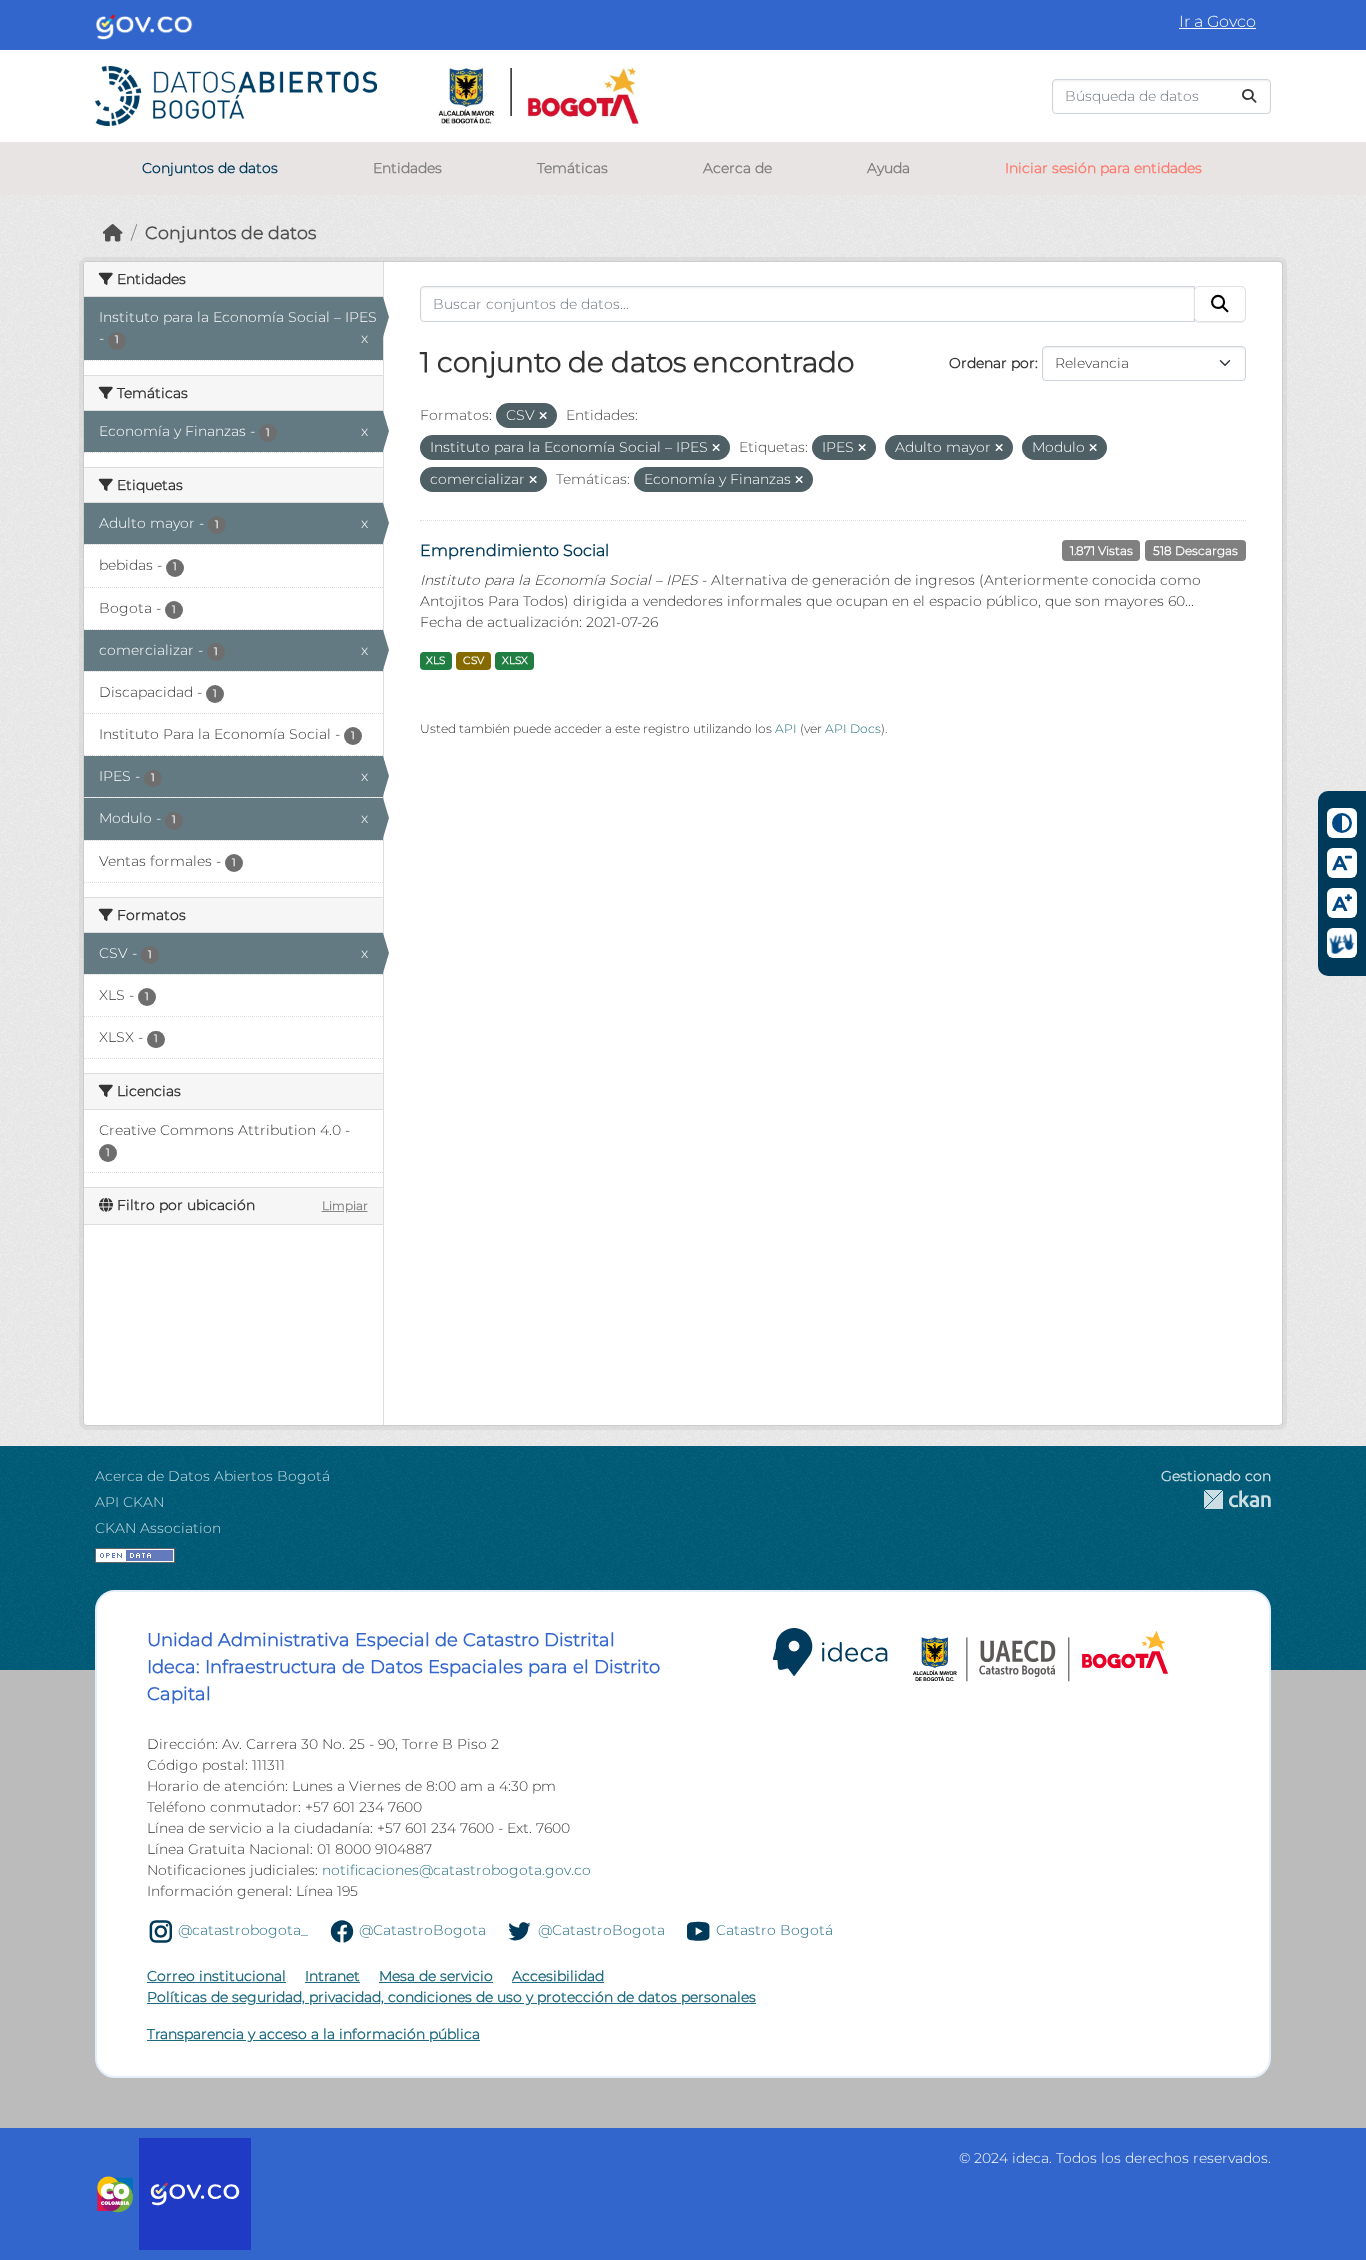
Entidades (407, 168)
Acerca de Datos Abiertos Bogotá (212, 1476)
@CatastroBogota (422, 1930)
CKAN (1216, 1499)
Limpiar (345, 1205)
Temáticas (572, 168)
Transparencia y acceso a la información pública (313, 2034)
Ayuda (888, 168)
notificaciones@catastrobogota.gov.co (456, 1870)
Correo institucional (216, 1976)
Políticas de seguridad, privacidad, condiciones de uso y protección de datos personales (451, 1997)
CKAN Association (158, 1528)
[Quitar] (543, 416)
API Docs (853, 728)
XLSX (515, 660)
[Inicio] (113, 232)
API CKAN (129, 1502)
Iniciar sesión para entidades (1103, 168)
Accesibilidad (558, 1976)
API (786, 728)
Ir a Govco (1217, 21)
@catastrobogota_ (243, 1930)
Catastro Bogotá (774, 1930)
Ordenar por (992, 363)
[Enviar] (1249, 96)
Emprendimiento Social (514, 550)
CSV (473, 660)
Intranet (332, 1976)
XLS (435, 660)
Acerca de (737, 168)
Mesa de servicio (436, 1976)
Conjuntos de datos (210, 168)
